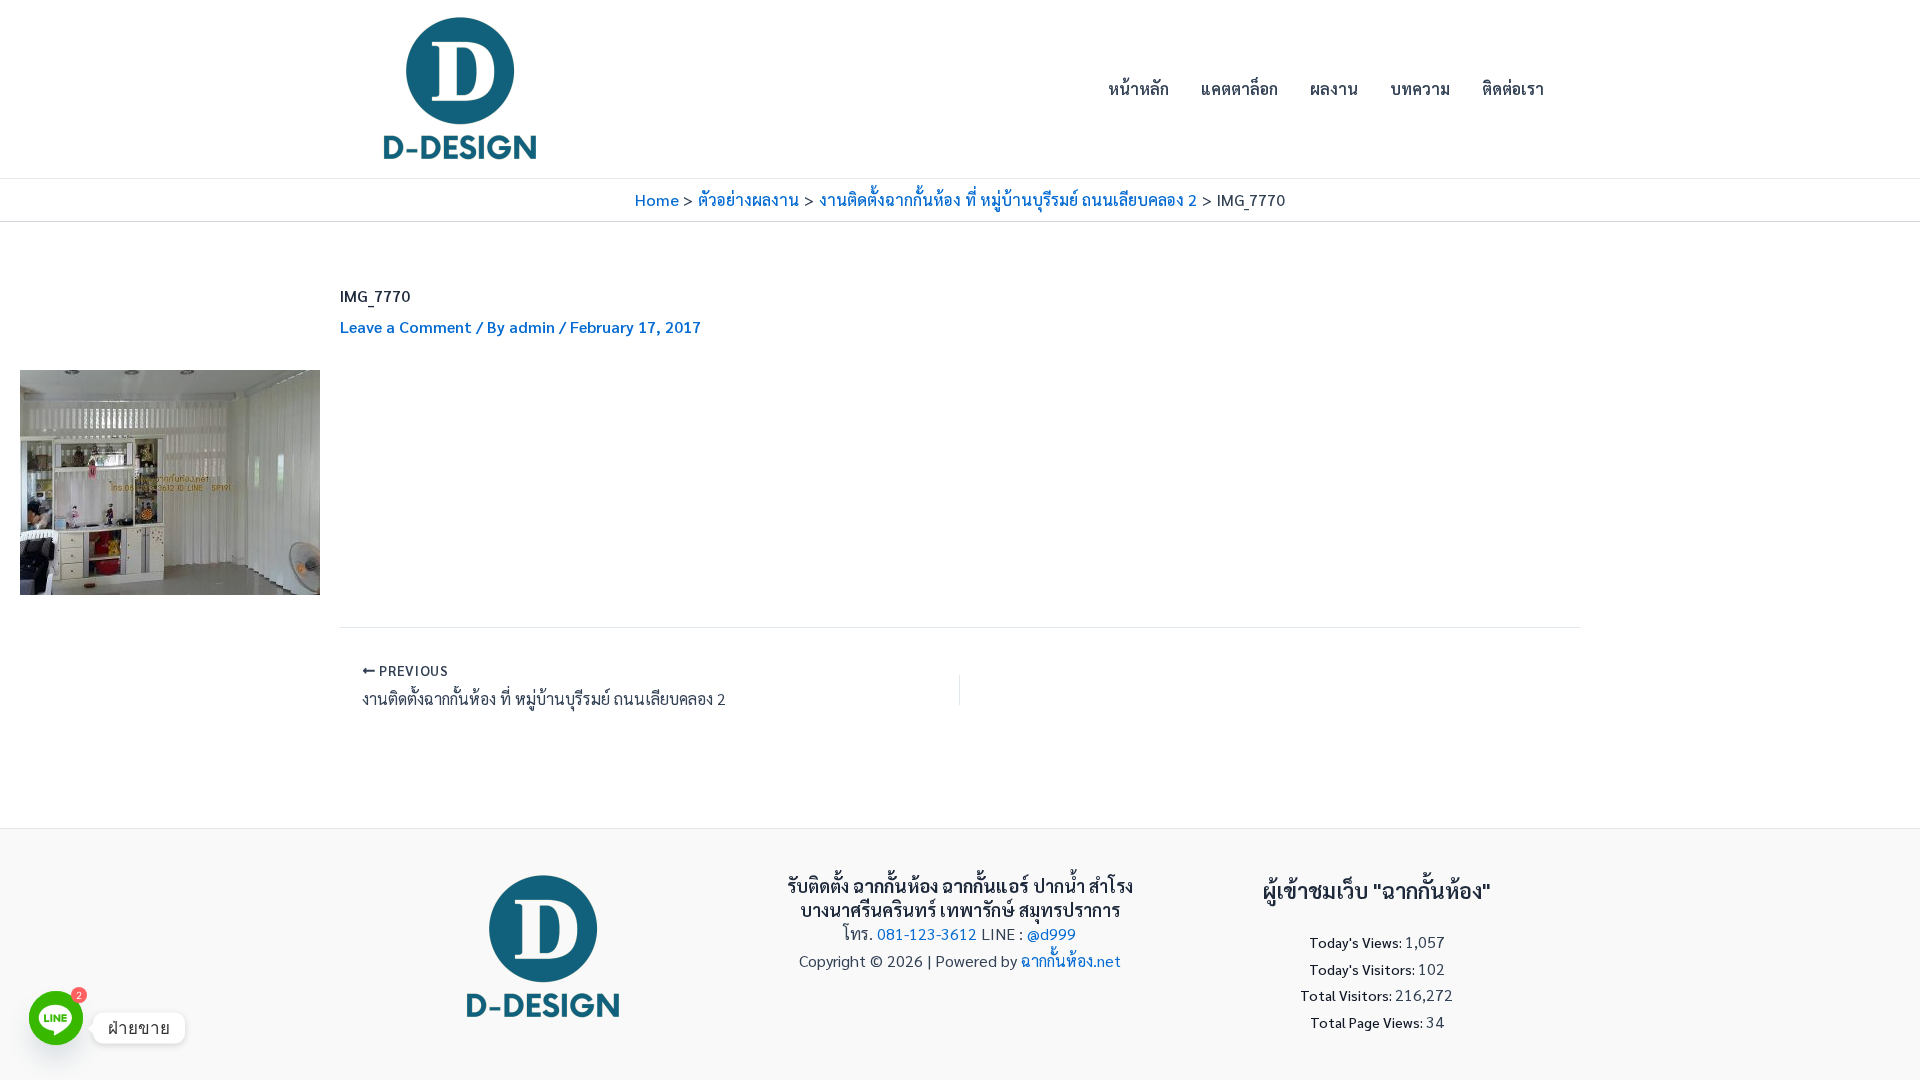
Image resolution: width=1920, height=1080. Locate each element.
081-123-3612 (929, 933)
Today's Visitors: (1363, 969)
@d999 (1051, 933)
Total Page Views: (1368, 1022)
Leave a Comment (406, 326)
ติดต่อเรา (1513, 88)
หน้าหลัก (1138, 88)
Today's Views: (1357, 942)
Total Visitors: (1347, 995)
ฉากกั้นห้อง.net (1071, 960)
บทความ (1420, 88)
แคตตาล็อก (1239, 88)
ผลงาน (1334, 88)
